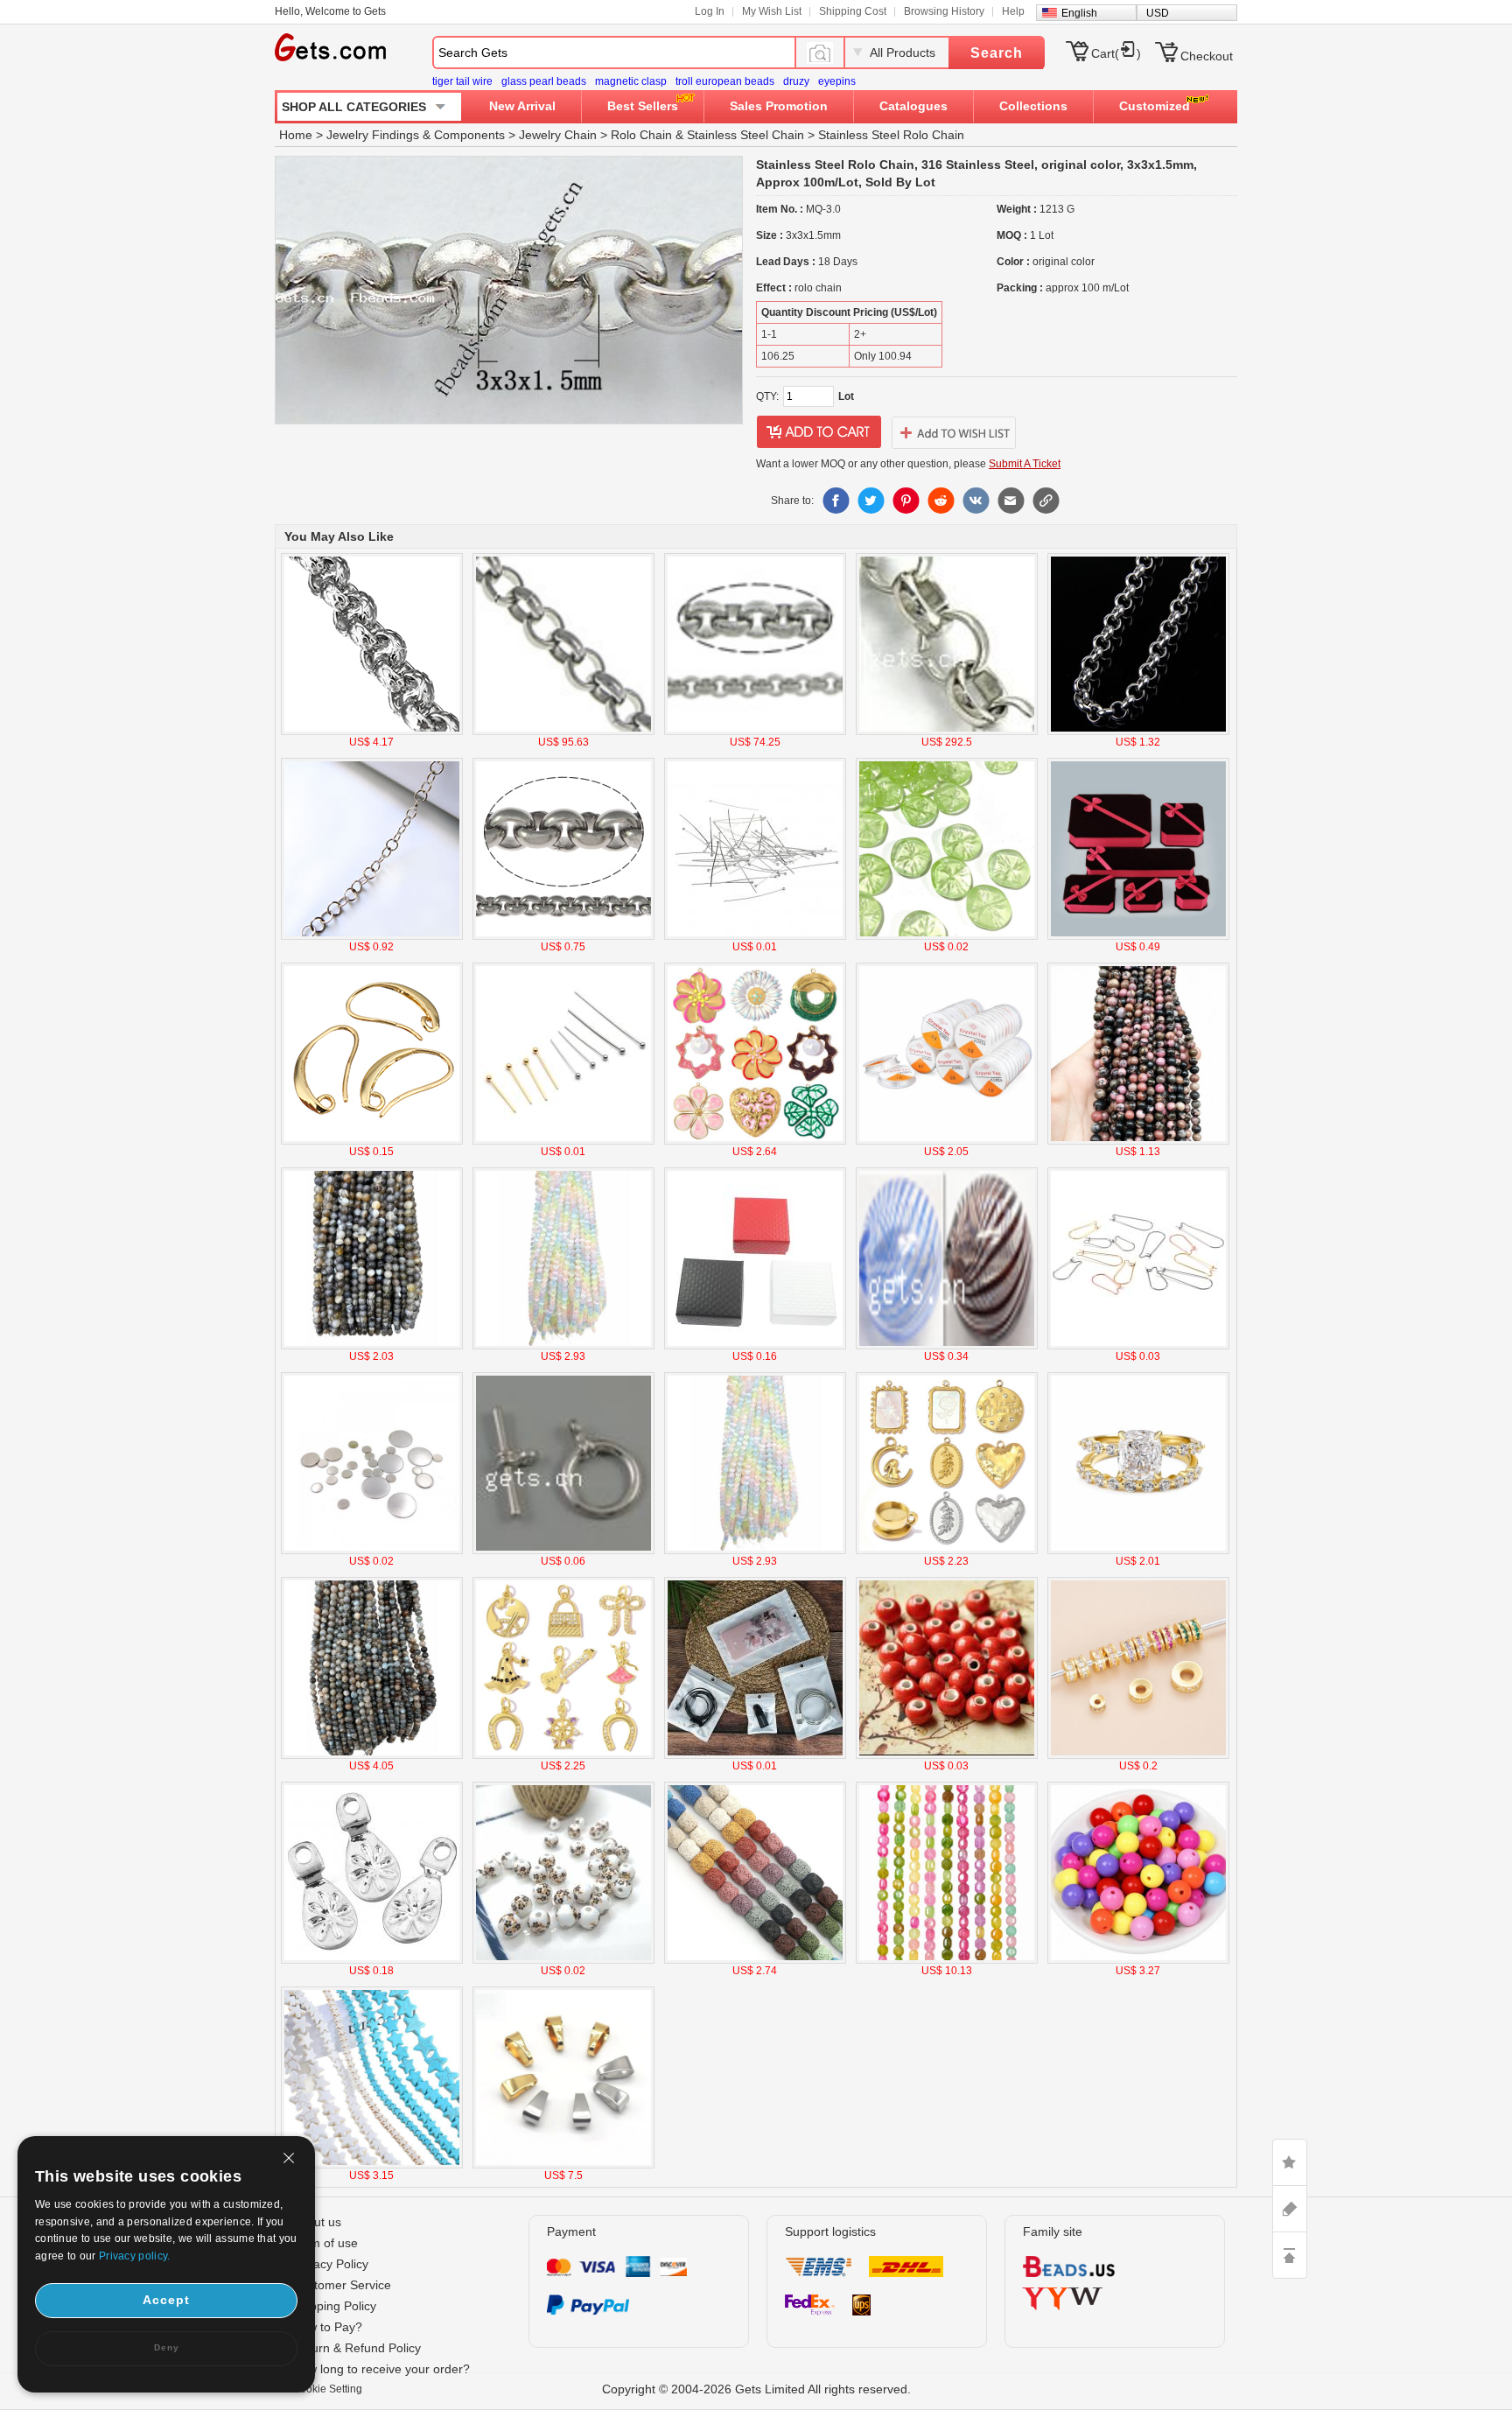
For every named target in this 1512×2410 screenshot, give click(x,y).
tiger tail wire (462, 81)
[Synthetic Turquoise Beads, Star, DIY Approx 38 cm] (372, 2165)
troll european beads (725, 81)
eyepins (837, 81)
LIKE (1290, 2162)
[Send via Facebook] (836, 501)
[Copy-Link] (1046, 501)
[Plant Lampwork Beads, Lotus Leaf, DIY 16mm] (947, 936)
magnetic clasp (631, 81)
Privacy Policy (330, 2264)
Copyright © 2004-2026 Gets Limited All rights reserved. (756, 2389)
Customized (1155, 106)
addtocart (819, 432)
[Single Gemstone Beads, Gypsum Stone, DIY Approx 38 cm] (563, 1346)
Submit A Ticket (1025, 464)
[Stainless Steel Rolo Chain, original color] (372, 732)
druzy (796, 81)
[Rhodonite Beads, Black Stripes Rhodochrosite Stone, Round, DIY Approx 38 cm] (1138, 1141)
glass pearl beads (544, 81)
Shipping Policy (334, 2306)
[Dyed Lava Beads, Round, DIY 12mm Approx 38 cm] (755, 1960)
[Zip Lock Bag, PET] (755, 1755)
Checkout (1207, 56)
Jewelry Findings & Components (416, 135)
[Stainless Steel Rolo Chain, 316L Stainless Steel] (755, 732)
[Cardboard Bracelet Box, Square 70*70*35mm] (755, 1346)
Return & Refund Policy (357, 2348)
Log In (710, 11)
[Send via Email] (1011, 501)
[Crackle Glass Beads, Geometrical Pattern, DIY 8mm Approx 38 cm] (947, 1960)
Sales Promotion (779, 106)
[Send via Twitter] (871, 501)
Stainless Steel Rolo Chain (891, 135)
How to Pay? (327, 2327)
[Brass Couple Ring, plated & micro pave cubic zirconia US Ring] (1138, 1551)
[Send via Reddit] (941, 501)
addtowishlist (954, 432)
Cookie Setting (327, 2389)
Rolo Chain (641, 135)
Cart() (1116, 53)
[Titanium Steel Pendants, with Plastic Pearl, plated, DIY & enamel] (755, 1141)
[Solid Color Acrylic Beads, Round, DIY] (1138, 1960)
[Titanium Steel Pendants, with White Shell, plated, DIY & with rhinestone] (947, 1551)
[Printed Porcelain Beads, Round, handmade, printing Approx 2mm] (563, 1960)
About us (317, 2222)
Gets (330, 47)
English (1079, 13)
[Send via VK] (976, 501)
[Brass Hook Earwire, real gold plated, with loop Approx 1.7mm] (372, 1141)
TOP (1290, 2255)
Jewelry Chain (558, 135)
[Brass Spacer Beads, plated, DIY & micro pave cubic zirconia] (1138, 1755)
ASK (1290, 2209)
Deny (167, 2347)
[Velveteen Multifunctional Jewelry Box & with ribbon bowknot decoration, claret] (1138, 936)
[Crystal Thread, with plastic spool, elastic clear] (947, 1141)
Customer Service (342, 2285)
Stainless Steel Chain (745, 135)
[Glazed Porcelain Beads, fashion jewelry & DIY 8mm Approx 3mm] (947, 1755)
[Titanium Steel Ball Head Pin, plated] (563, 1141)
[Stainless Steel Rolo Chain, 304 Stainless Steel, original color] (947, 732)
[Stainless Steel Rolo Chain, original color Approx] (563, 732)
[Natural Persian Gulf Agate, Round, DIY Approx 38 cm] (372, 1346)
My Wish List (772, 11)
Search (997, 53)
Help (1013, 11)
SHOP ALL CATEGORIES (354, 107)
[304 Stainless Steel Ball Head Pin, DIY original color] (755, 936)
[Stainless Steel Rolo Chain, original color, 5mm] (1138, 732)
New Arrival (522, 106)
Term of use (325, 2243)
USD (1158, 13)
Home (296, 135)
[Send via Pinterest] (906, 501)
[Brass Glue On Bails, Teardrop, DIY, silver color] (372, 1960)
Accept (166, 2300)
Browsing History (944, 11)
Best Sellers (643, 106)
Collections (1033, 106)
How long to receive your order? (381, 2369)
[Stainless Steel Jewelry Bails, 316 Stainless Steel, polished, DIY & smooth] (563, 2165)
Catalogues (913, 106)
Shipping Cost (853, 11)
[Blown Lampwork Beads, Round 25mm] (947, 1346)
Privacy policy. (135, 2256)
